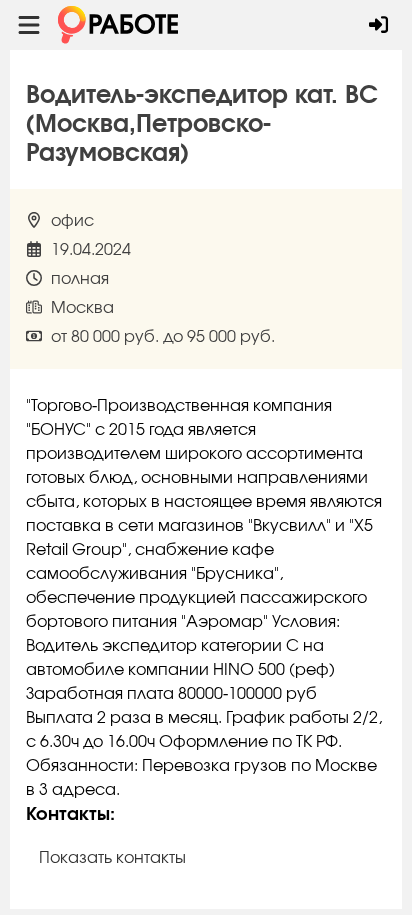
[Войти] (378, 25)
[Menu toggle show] (29, 25)
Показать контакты (112, 858)
